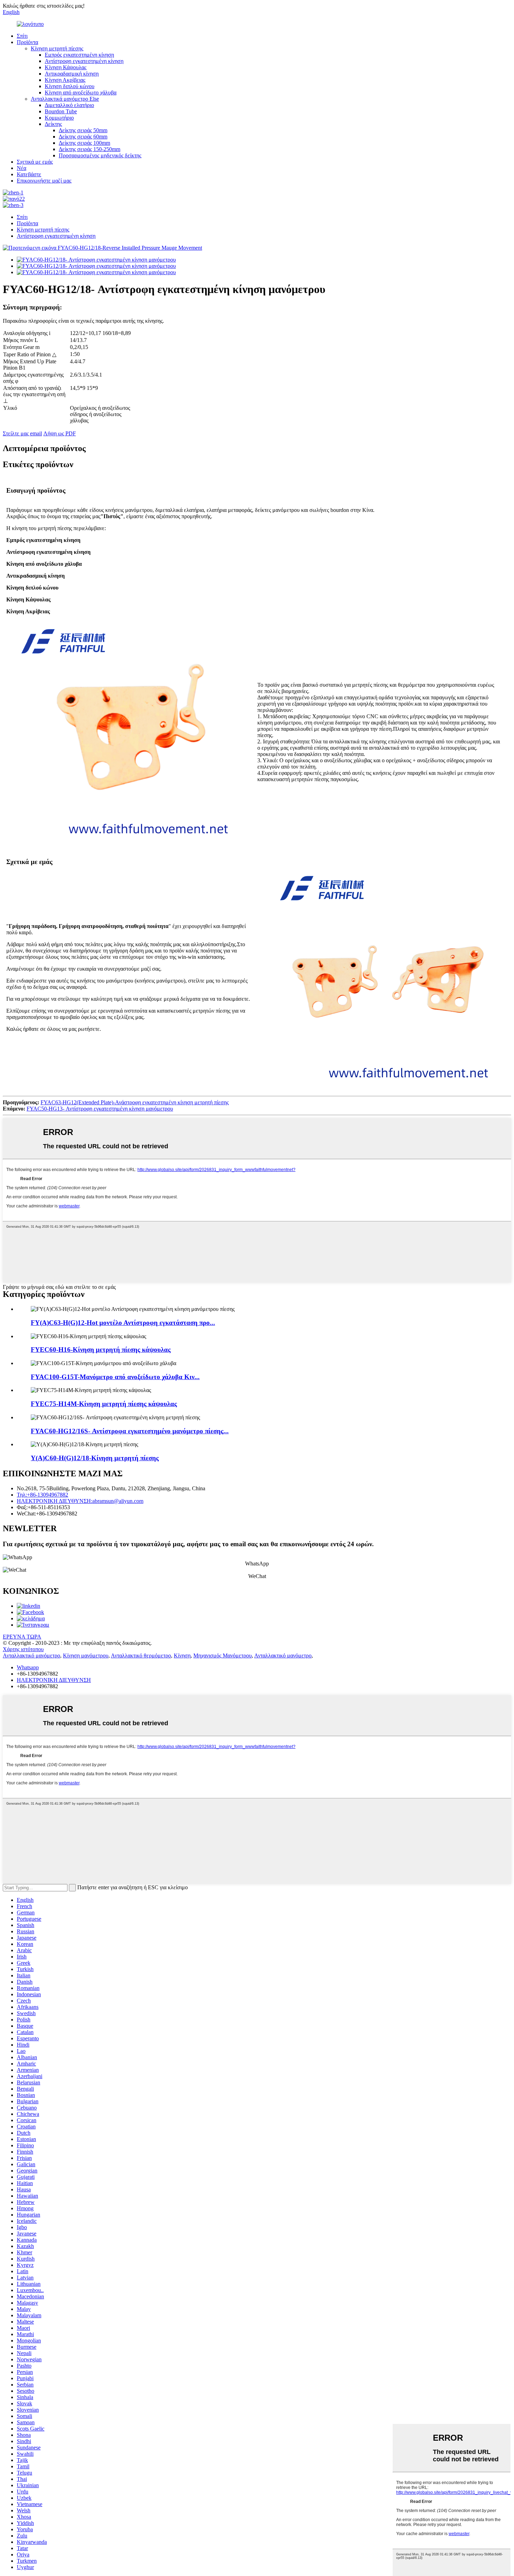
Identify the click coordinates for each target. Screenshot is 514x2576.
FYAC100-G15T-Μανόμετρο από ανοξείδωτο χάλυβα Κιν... (115, 1377)
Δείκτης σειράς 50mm (83, 130)
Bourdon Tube (61, 111)
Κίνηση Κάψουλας (66, 67)
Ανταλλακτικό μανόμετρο (31, 1656)
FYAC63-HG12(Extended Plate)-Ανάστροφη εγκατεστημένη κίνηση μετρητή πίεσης (135, 1102)
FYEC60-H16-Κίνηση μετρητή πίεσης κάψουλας (101, 1350)
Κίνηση (182, 1656)
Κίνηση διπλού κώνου (70, 86)
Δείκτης (53, 124)
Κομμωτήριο (59, 118)
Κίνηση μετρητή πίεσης (57, 48)
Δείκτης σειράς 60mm (83, 137)
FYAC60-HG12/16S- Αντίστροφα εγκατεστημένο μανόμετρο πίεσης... (130, 1431)
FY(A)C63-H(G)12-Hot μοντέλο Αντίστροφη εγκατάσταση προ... (123, 1323)
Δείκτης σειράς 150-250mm (90, 149)
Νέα (22, 168)
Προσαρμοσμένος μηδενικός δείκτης (100, 155)
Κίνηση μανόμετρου (86, 1656)
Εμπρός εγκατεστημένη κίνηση (79, 55)
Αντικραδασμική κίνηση (72, 74)
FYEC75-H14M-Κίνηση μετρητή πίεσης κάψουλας (104, 1404)
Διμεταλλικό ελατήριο (69, 105)
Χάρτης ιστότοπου (23, 1649)
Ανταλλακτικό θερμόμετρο (141, 1656)
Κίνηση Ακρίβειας (65, 80)
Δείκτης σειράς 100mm (84, 143)
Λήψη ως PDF (60, 433)
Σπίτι (22, 36)
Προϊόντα (27, 42)
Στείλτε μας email (22, 433)
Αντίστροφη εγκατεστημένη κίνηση (84, 61)
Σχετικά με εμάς (35, 162)
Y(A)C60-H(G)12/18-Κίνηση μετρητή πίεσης (95, 1458)
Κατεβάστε (29, 174)
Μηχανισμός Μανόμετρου (223, 1656)
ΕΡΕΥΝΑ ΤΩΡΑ (22, 1637)
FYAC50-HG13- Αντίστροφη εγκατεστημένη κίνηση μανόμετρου (100, 1109)
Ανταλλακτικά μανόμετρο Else (65, 99)
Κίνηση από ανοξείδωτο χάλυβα (81, 92)
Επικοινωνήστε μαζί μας (44, 181)
